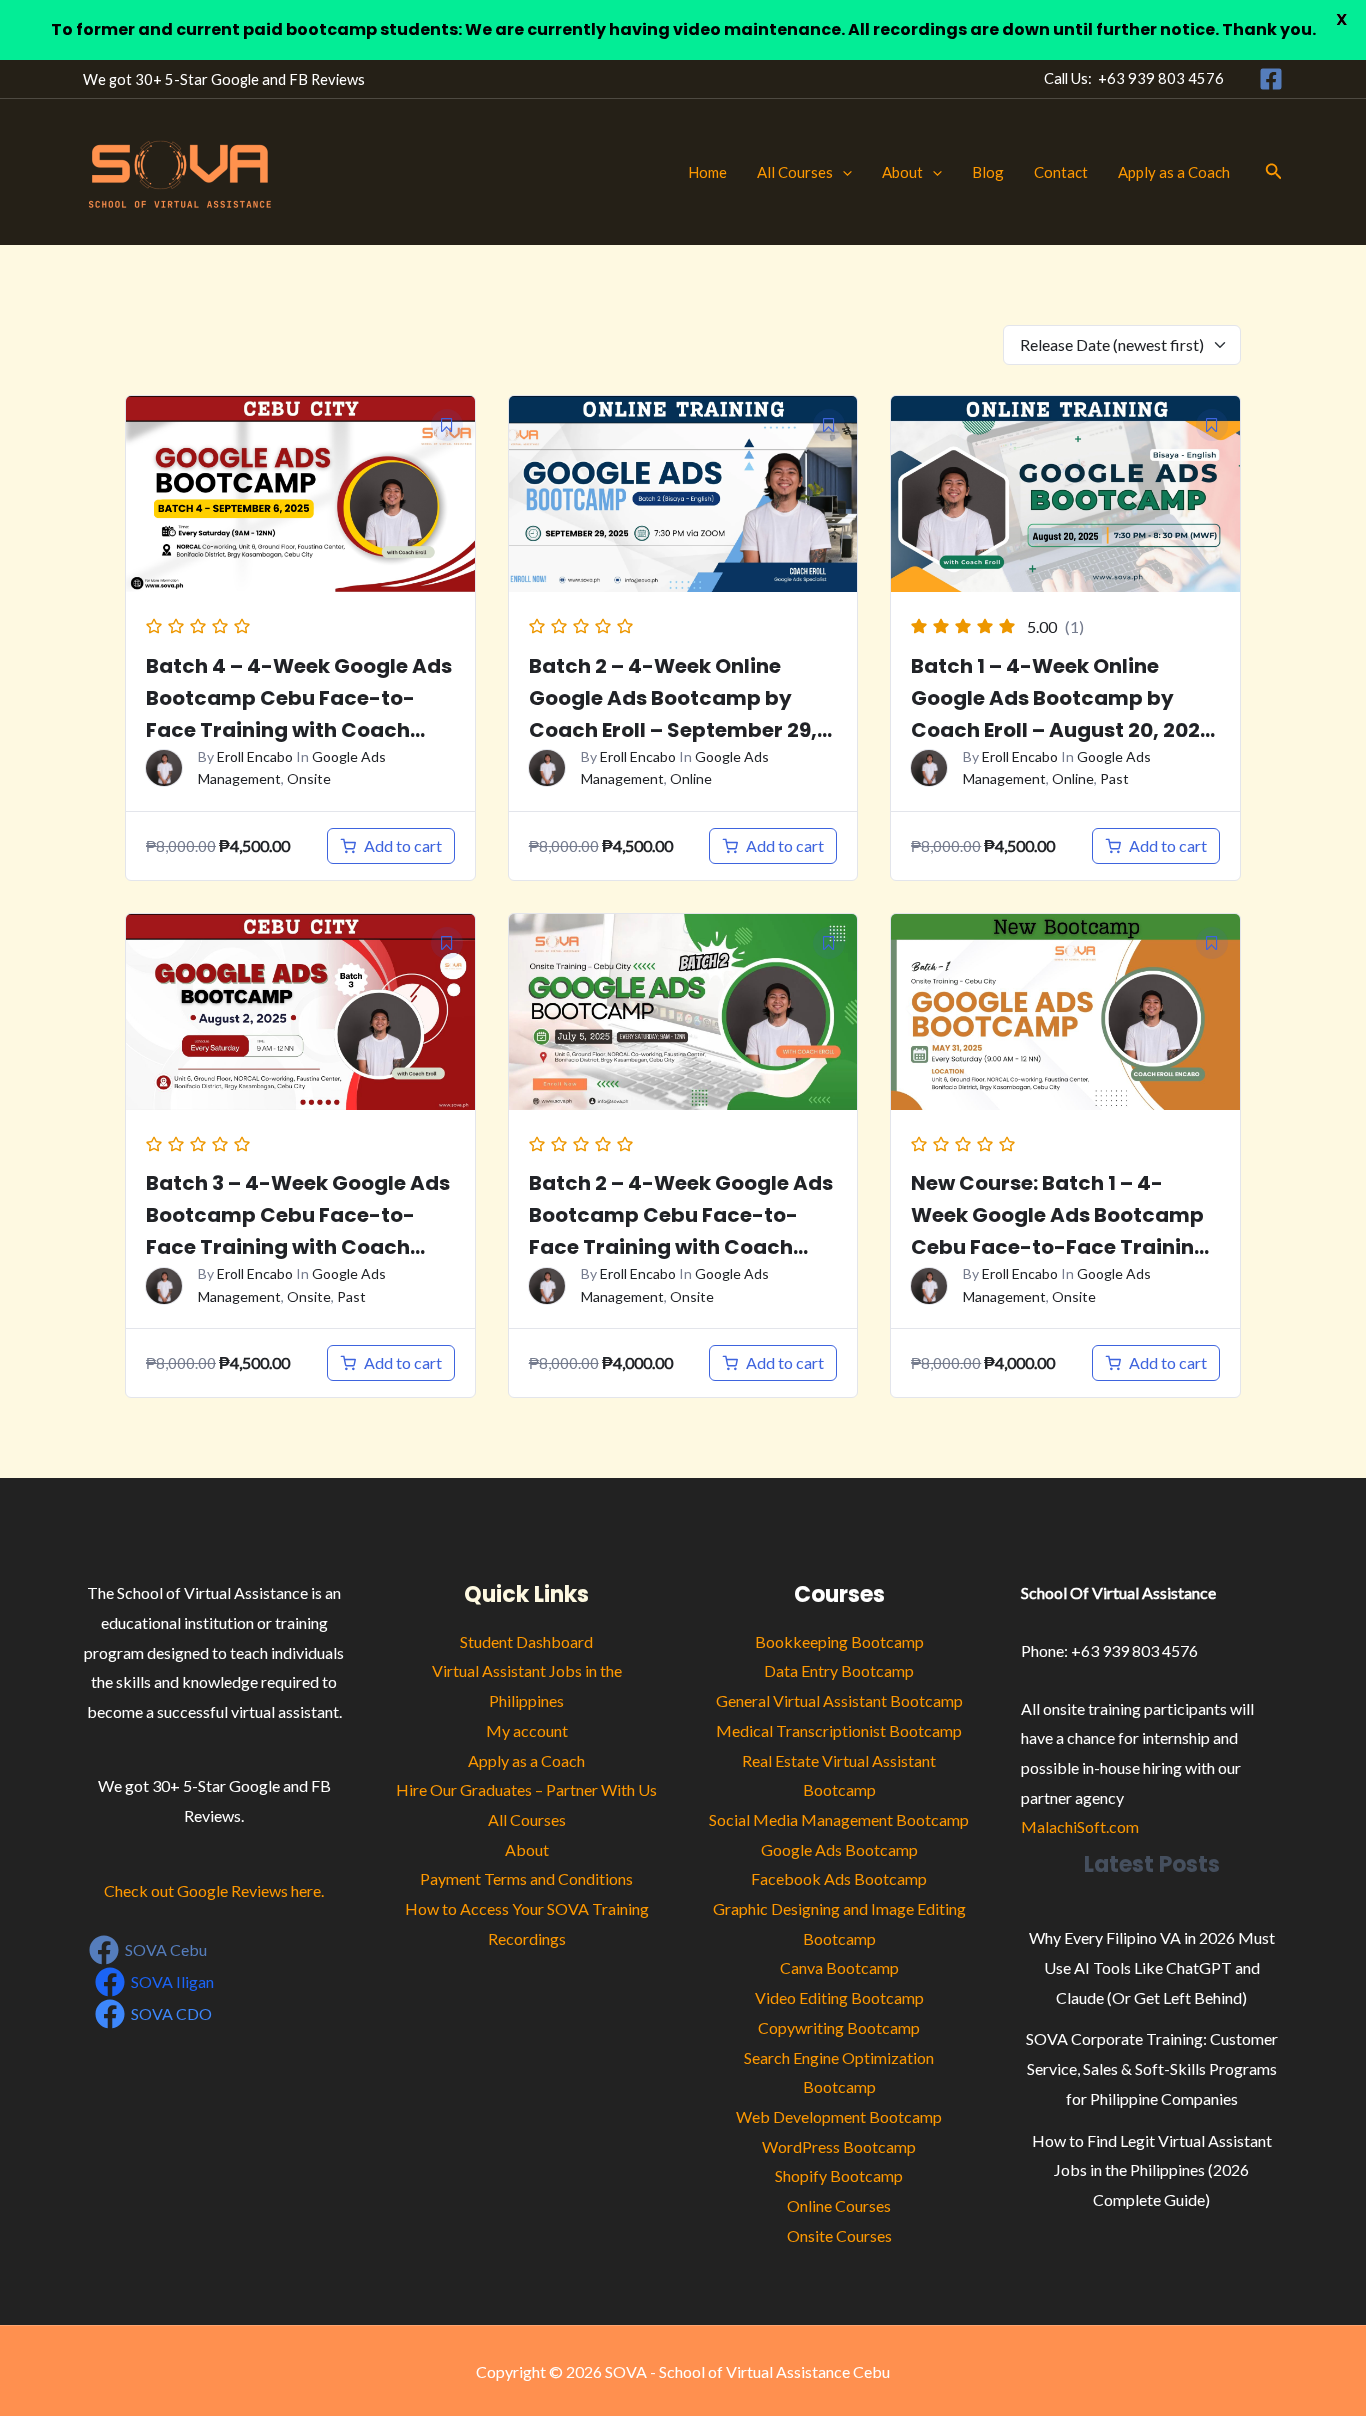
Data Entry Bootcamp (839, 1670)
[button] (842, 172)
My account (527, 1730)
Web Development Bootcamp (839, 2116)
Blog (988, 172)
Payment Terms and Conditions (526, 1878)
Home (707, 172)
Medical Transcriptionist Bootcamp (839, 1730)
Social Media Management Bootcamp (839, 1819)
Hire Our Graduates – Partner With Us (526, 1789)
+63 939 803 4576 (1161, 78)
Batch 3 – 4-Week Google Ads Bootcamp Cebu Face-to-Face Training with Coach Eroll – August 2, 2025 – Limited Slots (298, 1247)
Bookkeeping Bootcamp (839, 1641)
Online (691, 778)
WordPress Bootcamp (839, 2146)
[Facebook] (1271, 79)
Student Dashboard (526, 1641)
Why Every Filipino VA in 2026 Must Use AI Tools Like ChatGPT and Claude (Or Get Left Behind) (1152, 1967)
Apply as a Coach (1174, 172)
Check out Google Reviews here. (214, 1890)
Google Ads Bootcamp (839, 1849)
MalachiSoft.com (1080, 1826)
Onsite (309, 778)
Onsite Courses (839, 2235)
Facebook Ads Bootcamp (839, 1878)
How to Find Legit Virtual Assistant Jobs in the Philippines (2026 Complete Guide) (1152, 2170)
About (902, 172)
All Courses (795, 172)
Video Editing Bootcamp (839, 1997)
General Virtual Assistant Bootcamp (839, 1700)
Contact (1061, 172)
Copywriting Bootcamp (839, 2027)
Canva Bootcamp (839, 1967)
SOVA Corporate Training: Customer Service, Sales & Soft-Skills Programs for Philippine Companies (1152, 2068)
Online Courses (839, 2205)
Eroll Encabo (255, 756)
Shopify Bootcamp (839, 2175)
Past (1114, 778)
